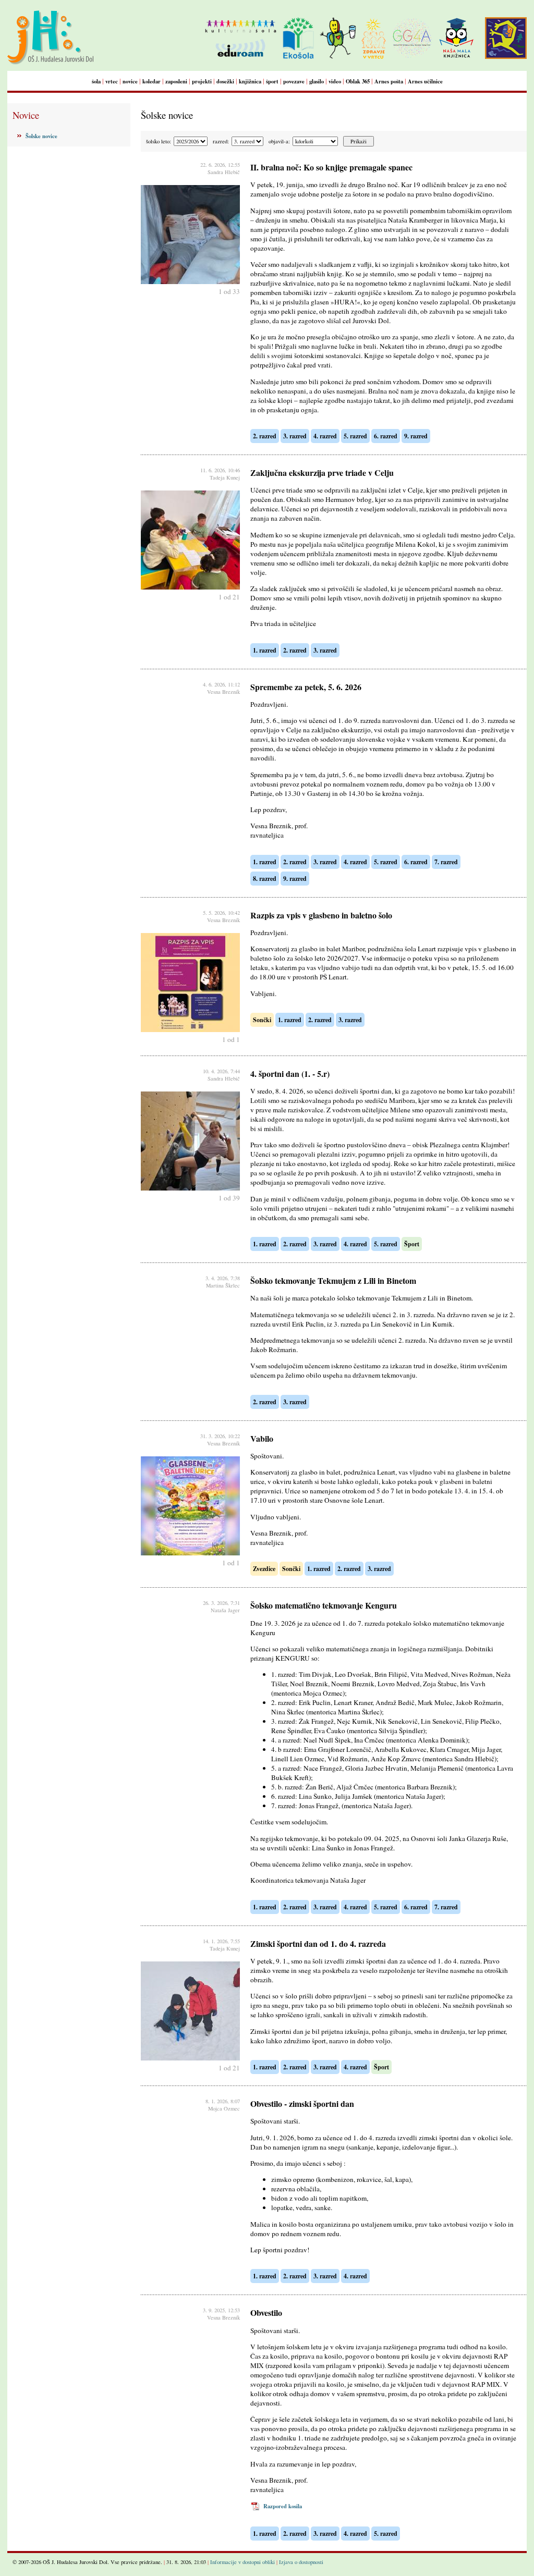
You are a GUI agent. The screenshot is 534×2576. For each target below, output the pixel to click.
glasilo (317, 81)
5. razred (355, 436)
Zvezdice (264, 1569)
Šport (412, 1244)
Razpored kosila (283, 2506)
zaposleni (176, 81)
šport (272, 81)
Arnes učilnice (425, 81)
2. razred (265, 436)
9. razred (416, 436)
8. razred (265, 879)
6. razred (386, 436)
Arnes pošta (389, 81)
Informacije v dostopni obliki (242, 2562)
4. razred (325, 436)
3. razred (295, 436)
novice (130, 81)
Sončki (262, 1020)
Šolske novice (41, 136)
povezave (294, 81)
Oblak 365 (358, 81)
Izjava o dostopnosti (301, 2562)
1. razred (265, 650)
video (335, 81)
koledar (151, 81)
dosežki (225, 81)
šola (96, 81)
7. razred (446, 862)
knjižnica (250, 81)
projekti (202, 81)
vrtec (112, 81)
